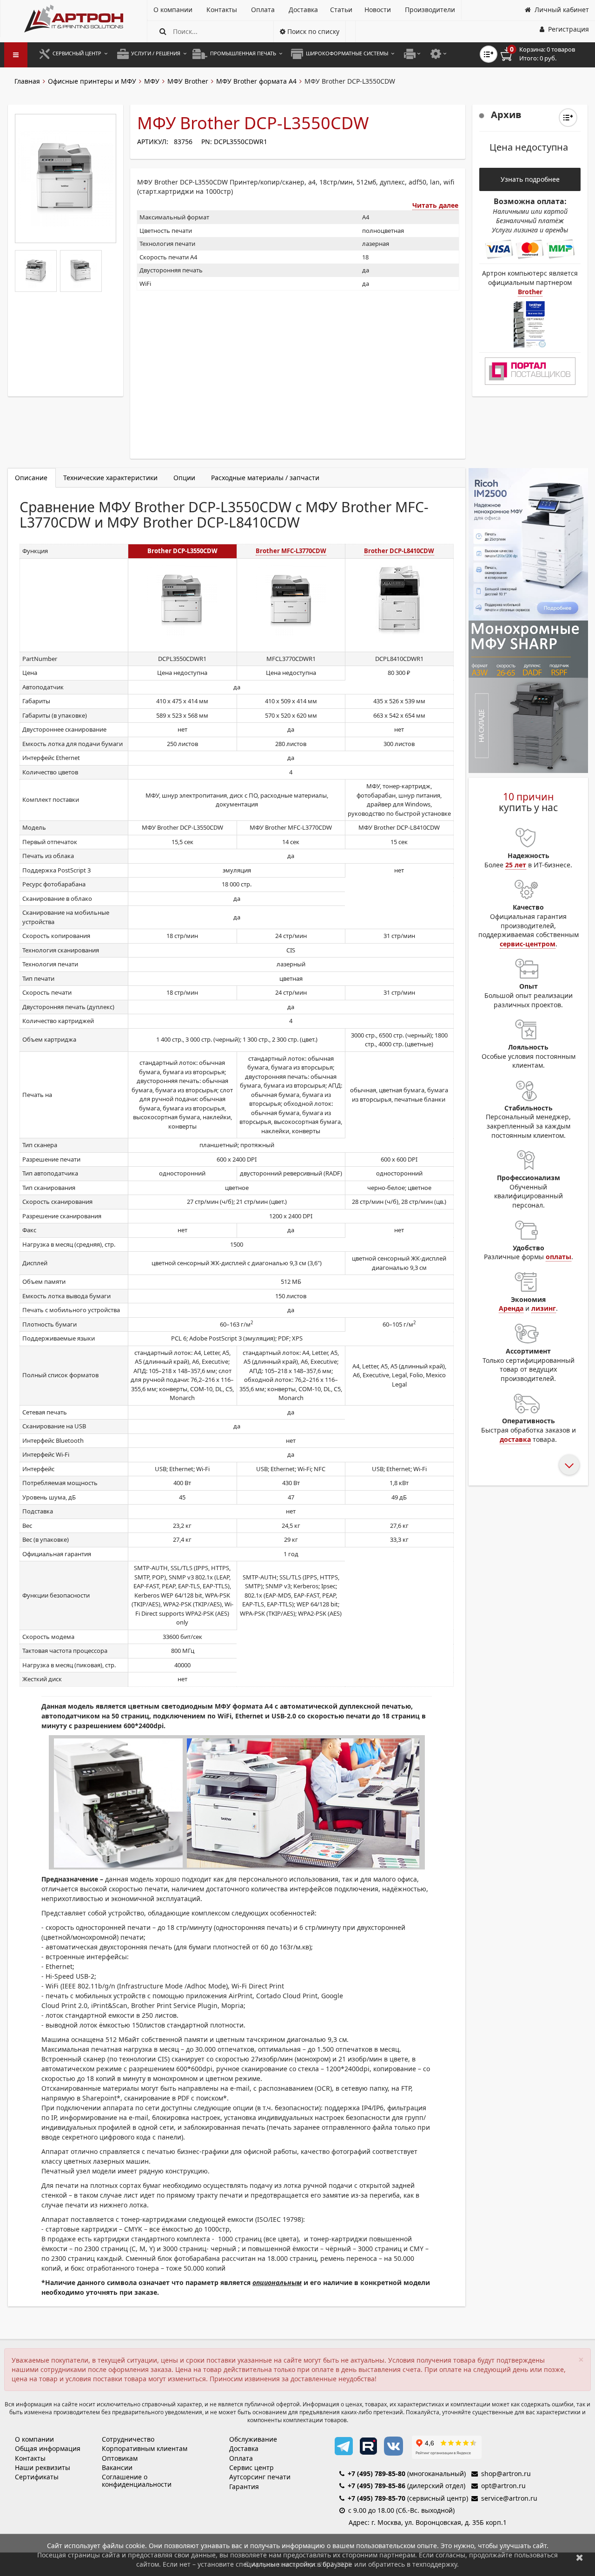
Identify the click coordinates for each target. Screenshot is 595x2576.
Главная (27, 81)
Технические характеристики (110, 478)
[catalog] (16, 55)
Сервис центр (251, 2467)
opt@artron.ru (503, 2486)
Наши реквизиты (43, 2467)
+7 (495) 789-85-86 (377, 2486)
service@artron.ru (509, 2498)
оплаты (559, 1257)
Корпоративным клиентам (145, 2448)
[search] (163, 31)
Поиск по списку (312, 31)
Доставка (244, 2448)
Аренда (511, 1308)
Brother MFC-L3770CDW (291, 551)
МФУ (152, 81)
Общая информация (48, 2448)
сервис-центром (528, 944)
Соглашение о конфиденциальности (137, 2480)
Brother (530, 292)
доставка (515, 1439)
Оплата (241, 2458)
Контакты (30, 2458)
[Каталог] (74, 19)
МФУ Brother (188, 81)
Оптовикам (120, 2458)
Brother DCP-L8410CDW (399, 551)
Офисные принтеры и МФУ (92, 81)
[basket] (544, 54)
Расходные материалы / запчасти (265, 478)
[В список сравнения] (489, 54)
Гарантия (244, 2487)
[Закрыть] (580, 2557)
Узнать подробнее (530, 179)
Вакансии (117, 2467)
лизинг (544, 1308)
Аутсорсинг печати (260, 2477)
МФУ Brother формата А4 (256, 81)
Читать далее (435, 205)
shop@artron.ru (506, 2474)
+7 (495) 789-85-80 (377, 2474)
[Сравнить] (568, 118)
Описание (31, 478)
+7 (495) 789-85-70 (377, 2498)
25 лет (516, 865)
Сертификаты (37, 2477)
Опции (184, 478)
